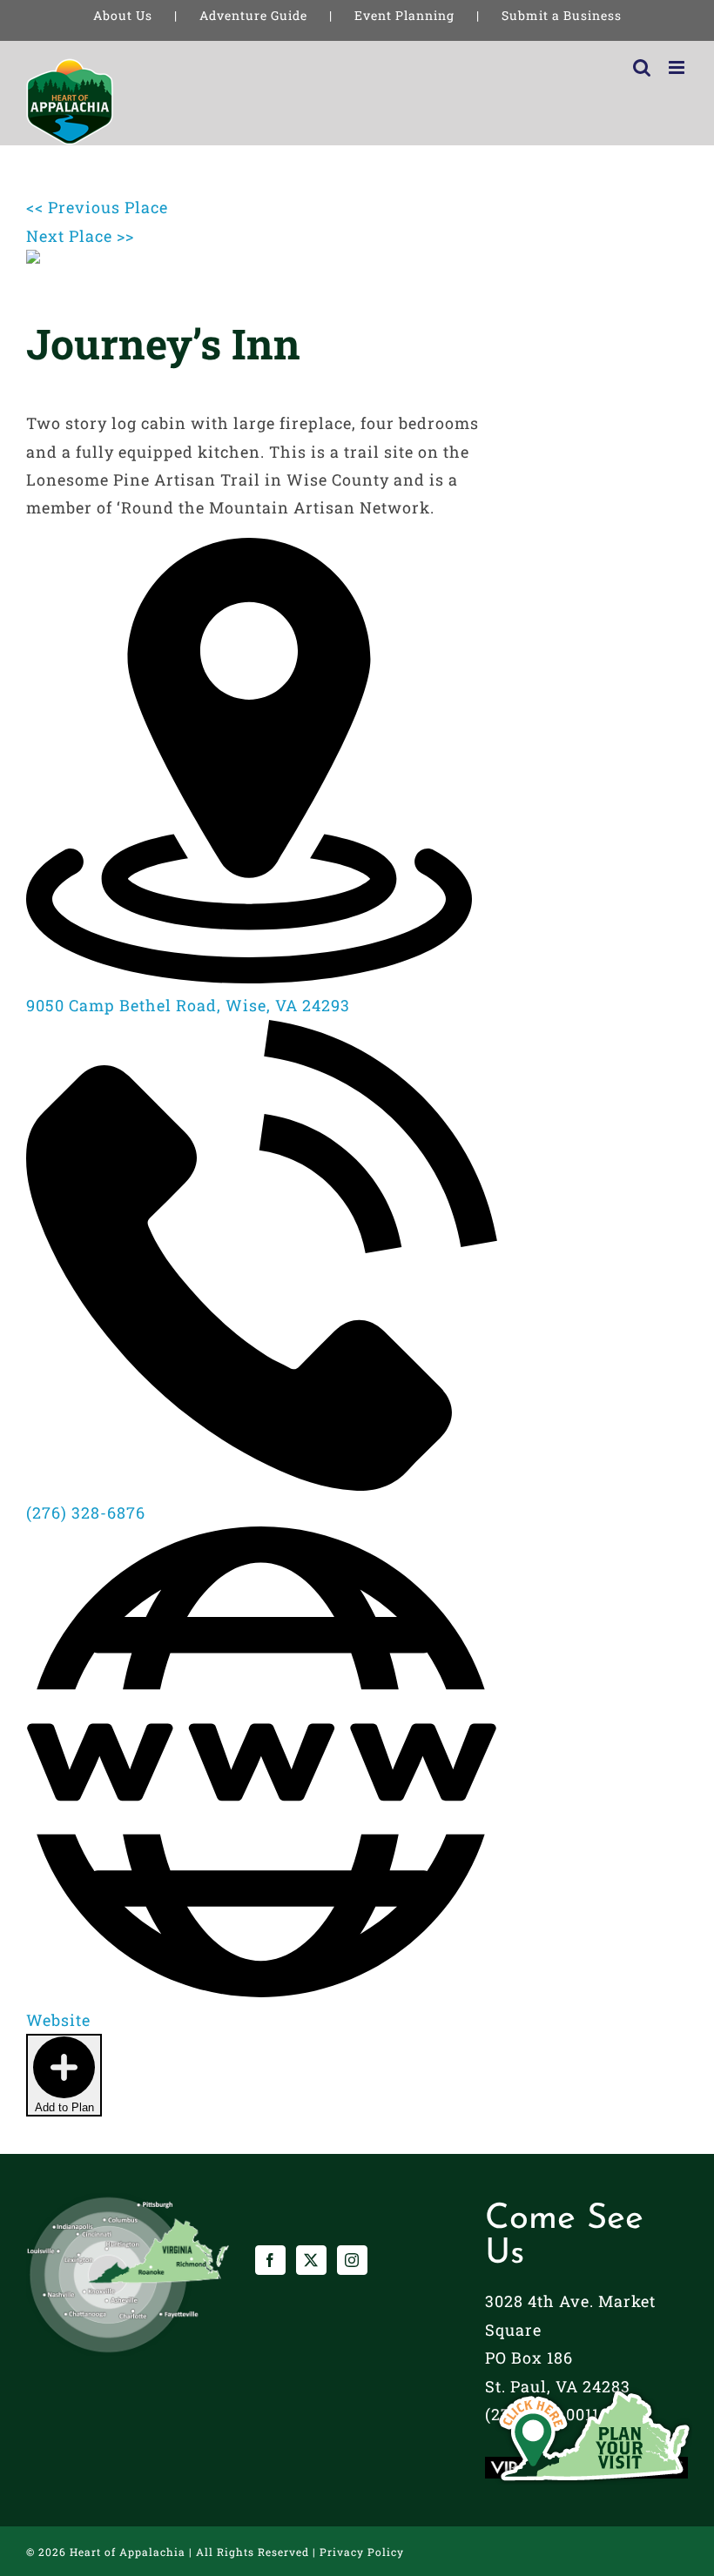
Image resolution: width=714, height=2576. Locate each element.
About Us (123, 15)
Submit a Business (562, 15)
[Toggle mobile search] (642, 67)
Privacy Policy (362, 2552)
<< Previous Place (97, 207)
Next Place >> (80, 236)
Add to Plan (64, 2107)
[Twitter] (311, 2260)
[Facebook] (270, 2260)
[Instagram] (352, 2260)
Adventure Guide (253, 15)
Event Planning (404, 15)
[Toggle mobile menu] (678, 67)
